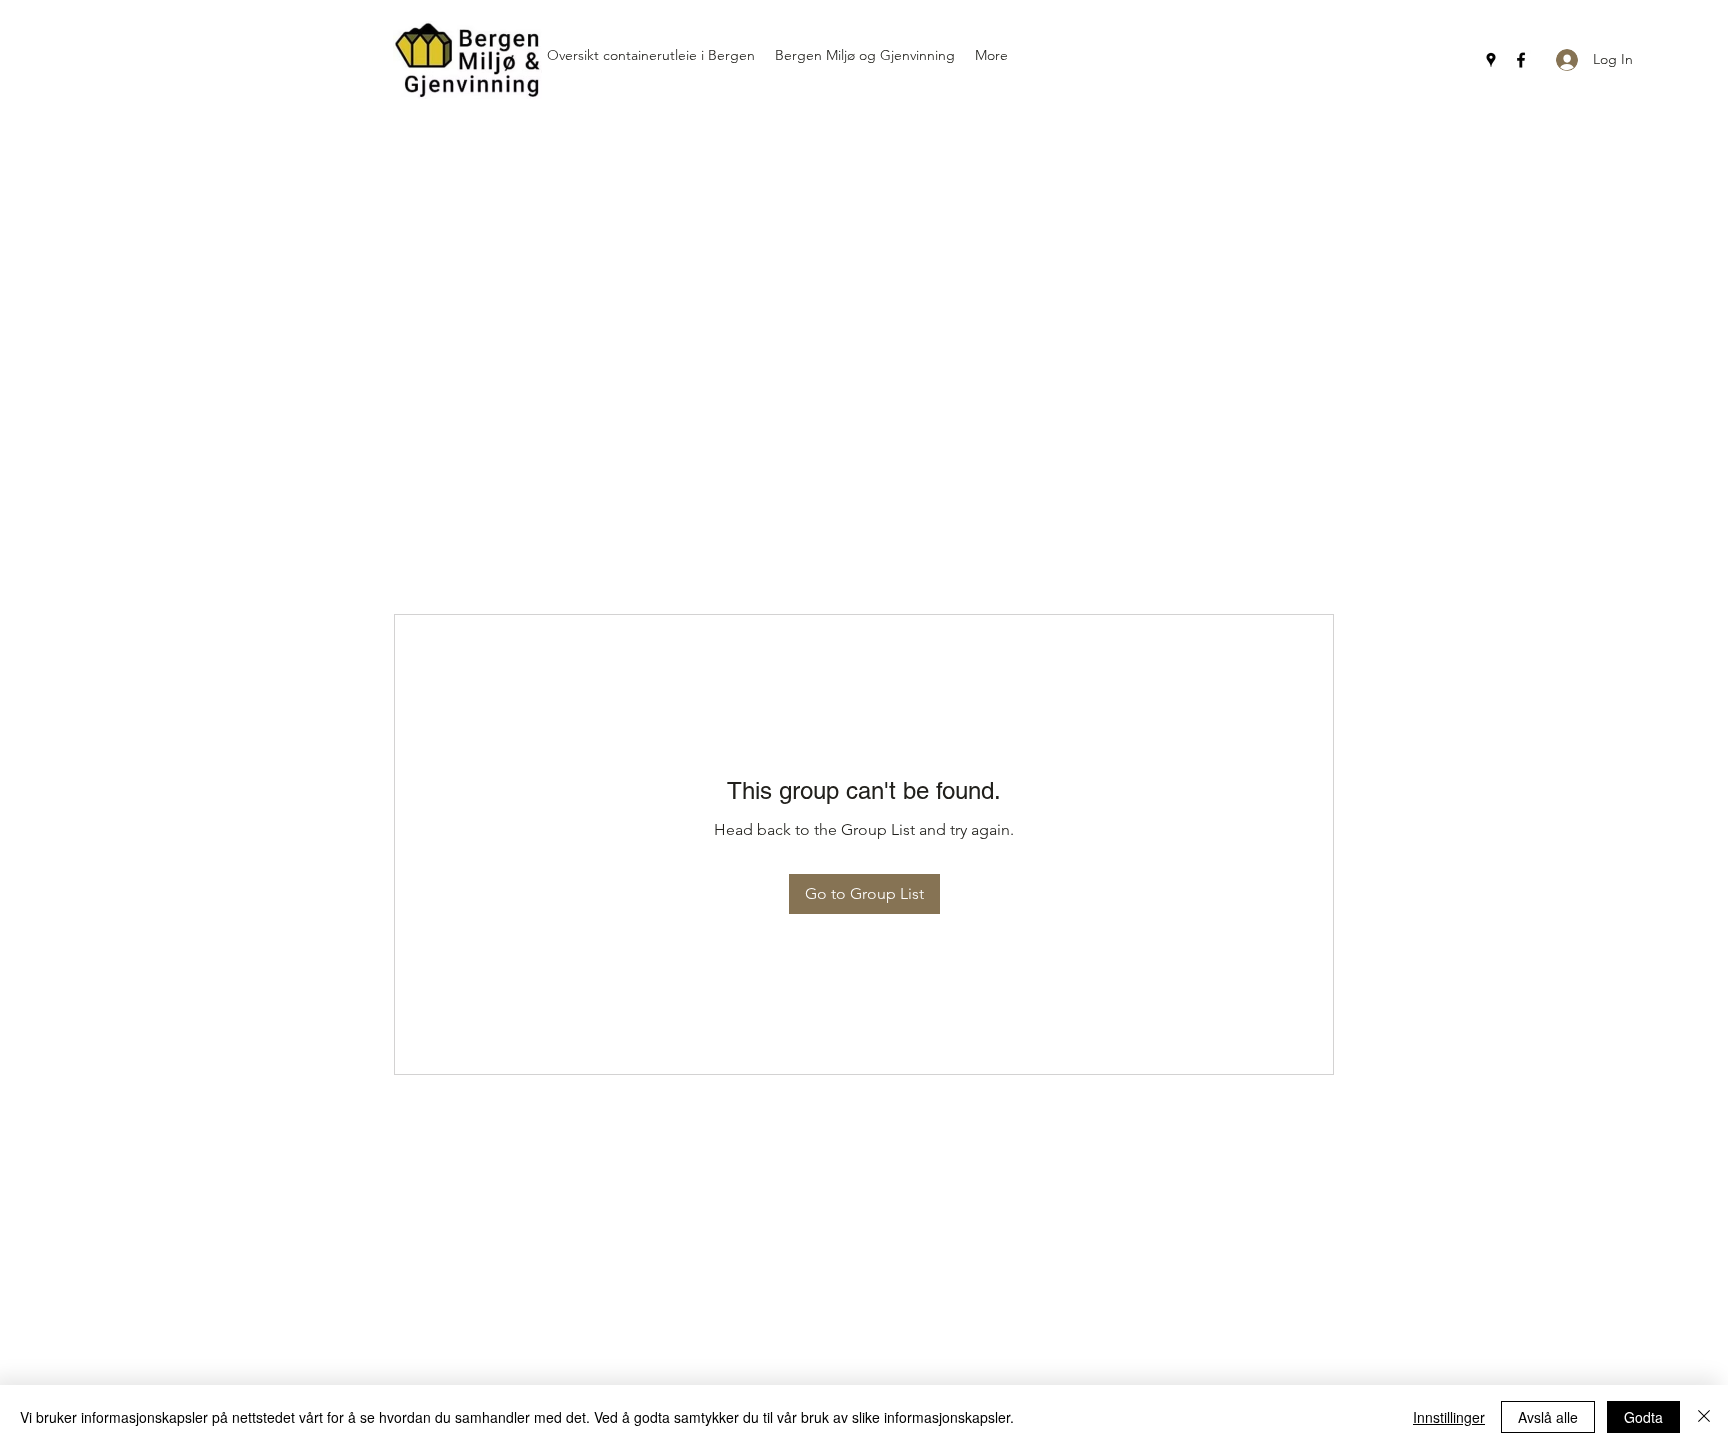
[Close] (1704, 1417)
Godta (1643, 1417)
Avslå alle (1548, 1417)
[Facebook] (1521, 60)
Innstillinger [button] (1449, 1417)
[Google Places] (1491, 60)
